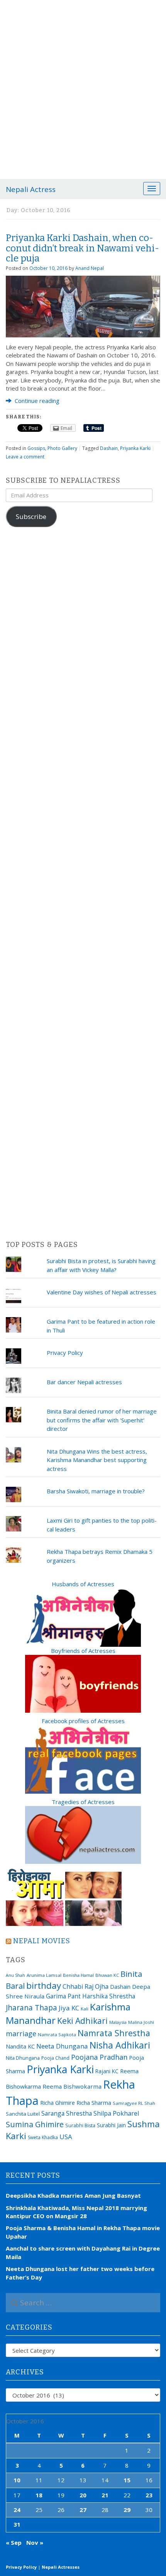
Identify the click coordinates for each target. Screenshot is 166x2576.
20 (83, 2495)
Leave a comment (25, 457)
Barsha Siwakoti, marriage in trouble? (96, 1491)
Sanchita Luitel (23, 2114)
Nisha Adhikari (120, 2045)
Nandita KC (20, 2046)
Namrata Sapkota (57, 2034)
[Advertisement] (83, 87)
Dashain (109, 448)
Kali (85, 2009)
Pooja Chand (55, 2058)
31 (17, 2524)
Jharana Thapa (31, 2008)
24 (17, 2510)
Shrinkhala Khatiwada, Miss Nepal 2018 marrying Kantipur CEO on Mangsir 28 (76, 2212)
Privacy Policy (65, 1353)
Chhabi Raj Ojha (86, 1986)
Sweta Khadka (43, 2137)
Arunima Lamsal (44, 1975)
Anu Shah (15, 1975)
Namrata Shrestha (114, 2033)
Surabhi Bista (80, 2125)
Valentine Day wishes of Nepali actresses (102, 1292)
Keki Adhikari (82, 2021)
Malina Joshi (141, 2022)
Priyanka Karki (135, 448)
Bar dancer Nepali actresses (84, 1382)
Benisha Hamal (78, 1975)
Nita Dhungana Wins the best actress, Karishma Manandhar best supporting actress (97, 1460)
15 (127, 2480)
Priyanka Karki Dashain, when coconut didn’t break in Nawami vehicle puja (82, 248)
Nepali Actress (31, 189)
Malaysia (118, 2022)
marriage (21, 2034)
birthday (44, 1985)
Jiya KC (69, 2008)
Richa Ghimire (58, 2103)
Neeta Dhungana (62, 2046)
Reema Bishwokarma (72, 2086)
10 (17, 2480)
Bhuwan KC (107, 1975)
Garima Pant (63, 1996)
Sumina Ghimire (35, 2124)
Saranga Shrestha (67, 2113)
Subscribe (31, 516)
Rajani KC (107, 2071)
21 (105, 2495)
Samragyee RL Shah (134, 2103)
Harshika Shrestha (109, 1996)
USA (66, 2137)
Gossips (36, 448)
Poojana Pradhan (99, 2057)
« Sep (14, 2542)
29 (127, 2510)
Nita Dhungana (23, 2058)
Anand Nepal (90, 268)
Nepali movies (42, 1941)
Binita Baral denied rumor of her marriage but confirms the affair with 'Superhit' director (102, 1420)
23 (149, 2495)
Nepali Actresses (61, 2567)
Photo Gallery (62, 448)
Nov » (35, 2542)
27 (83, 2510)
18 (39, 2495)
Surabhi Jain (111, 2125)
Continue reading (36, 401)
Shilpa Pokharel (116, 2113)
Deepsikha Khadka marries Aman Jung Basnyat (73, 2195)
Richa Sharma (94, 2103)
